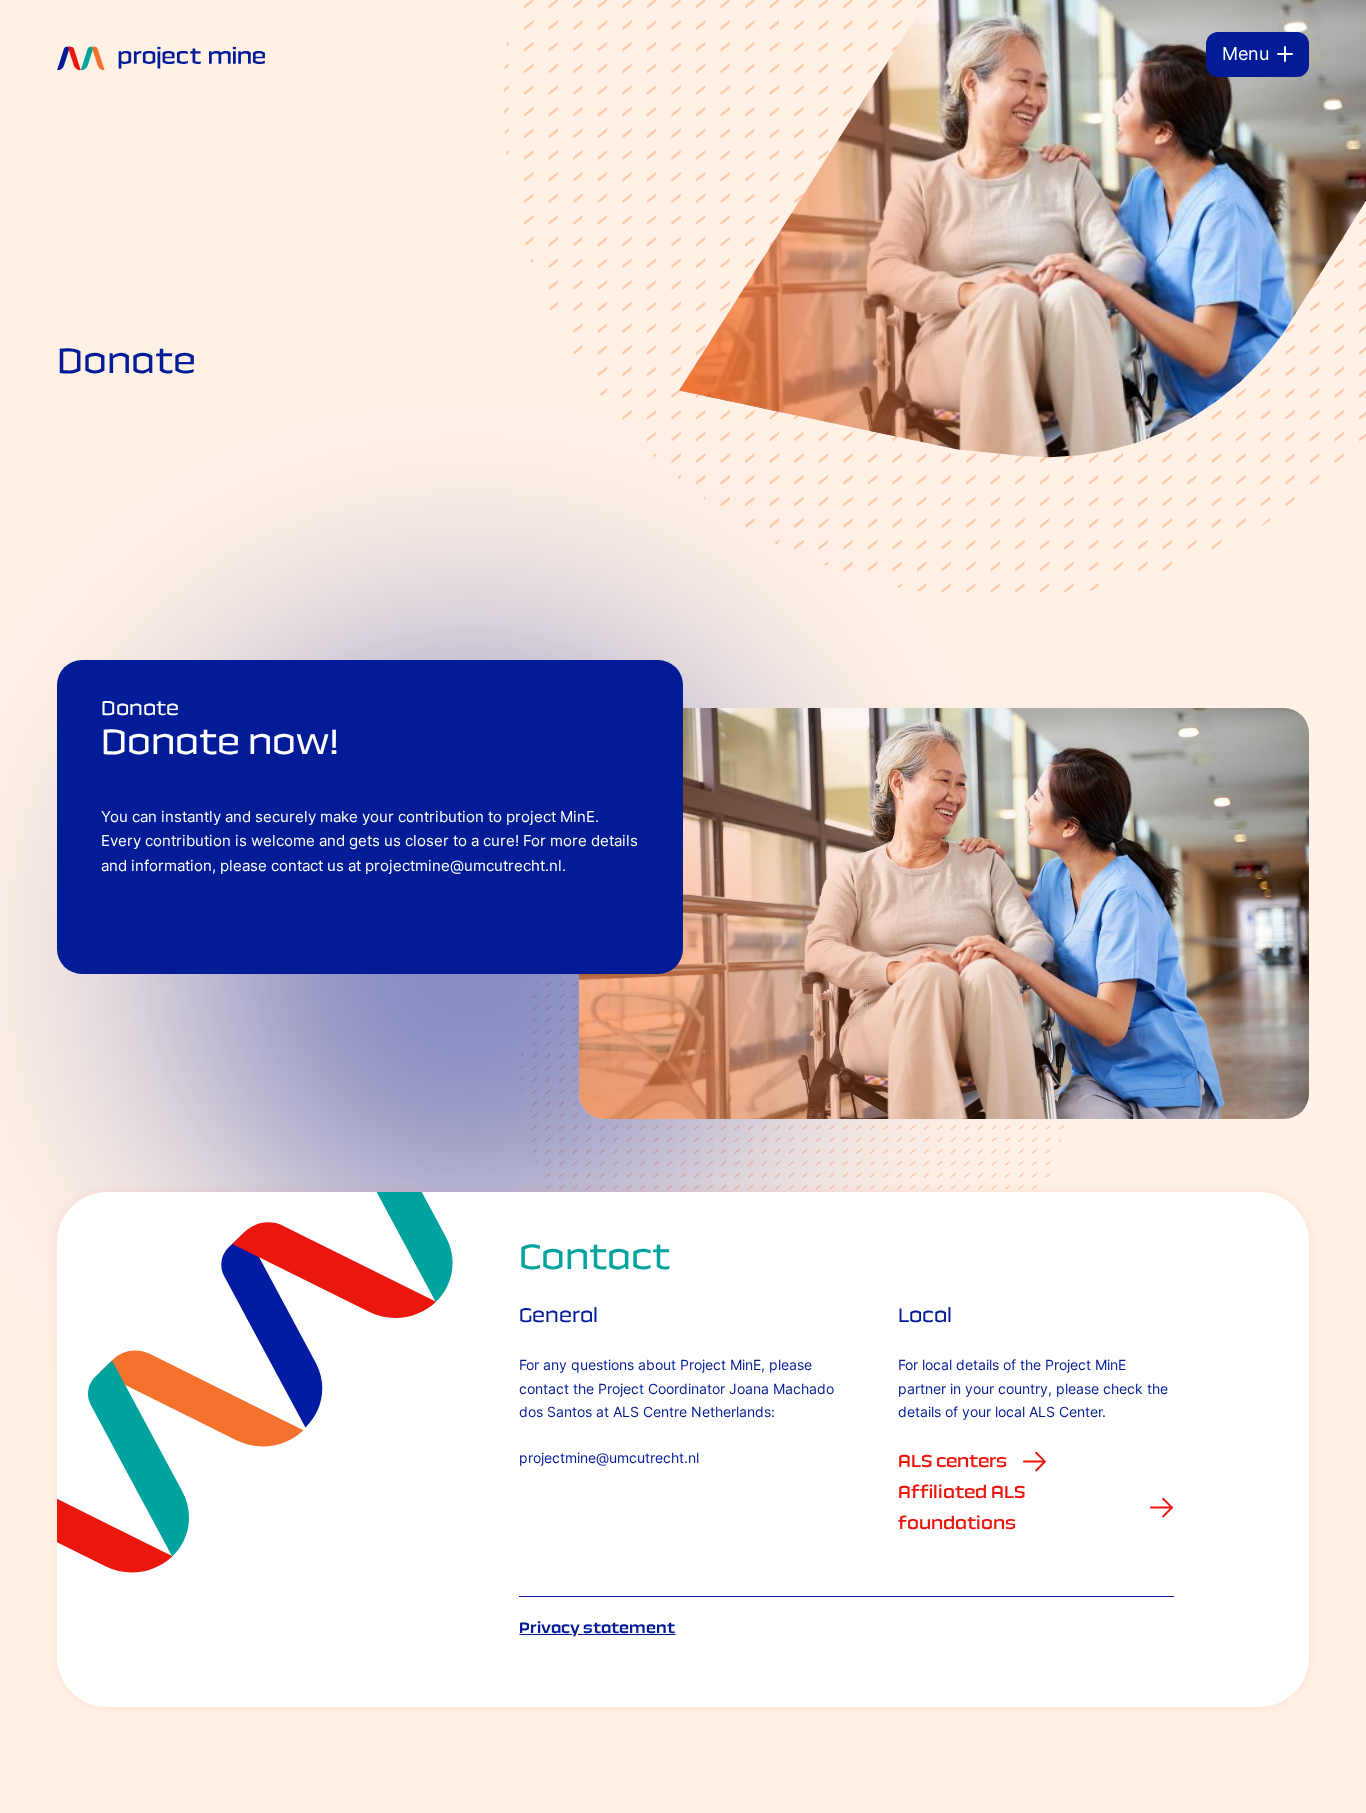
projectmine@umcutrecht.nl (609, 1457)
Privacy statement (597, 1627)
